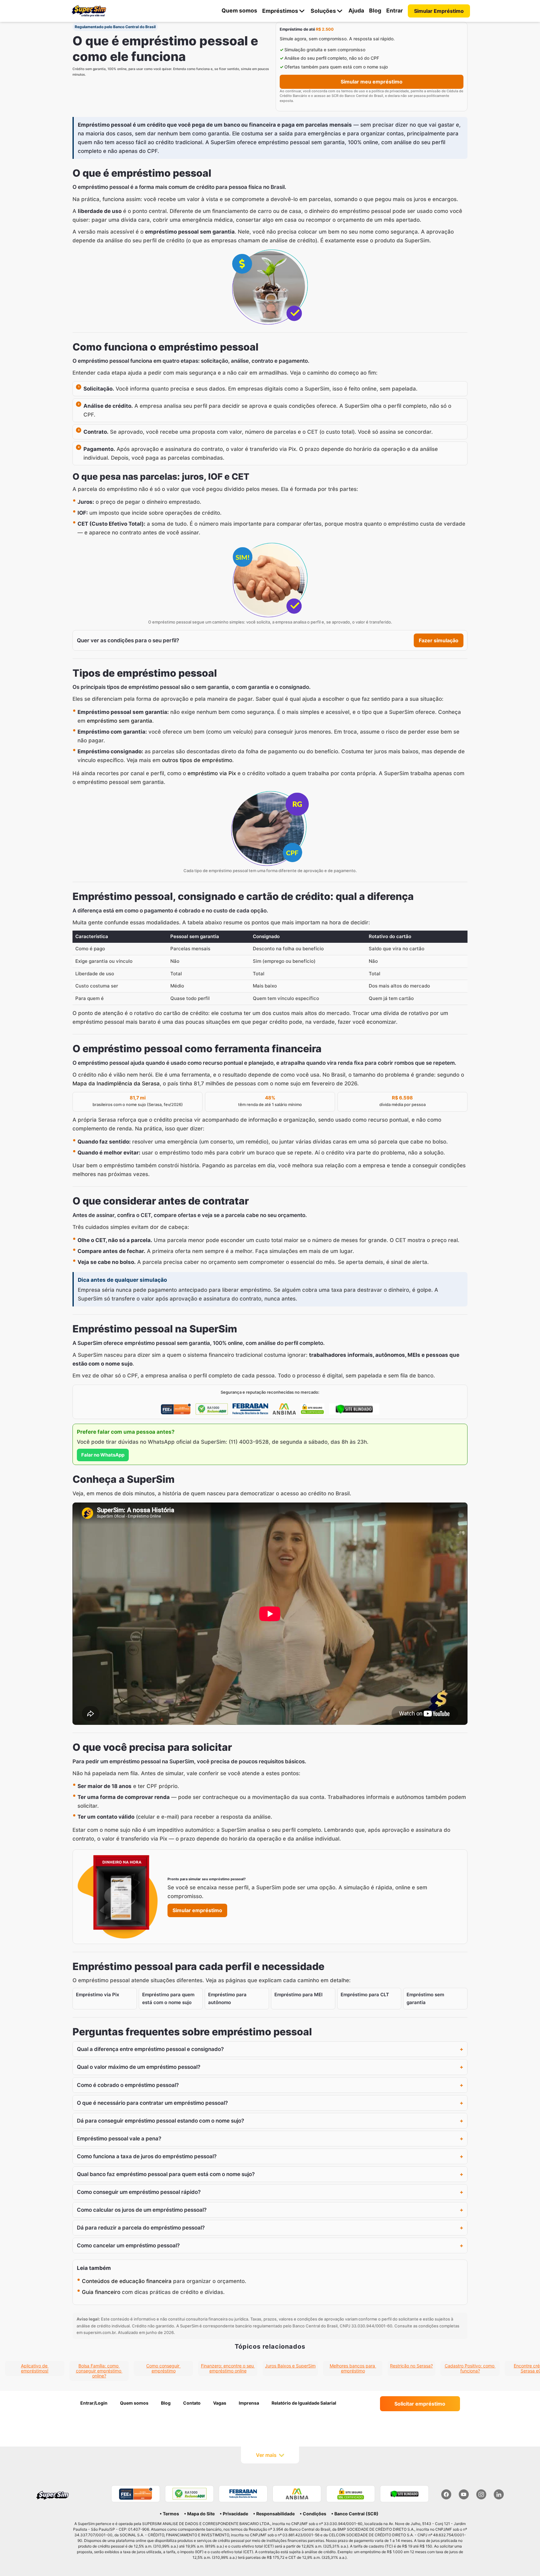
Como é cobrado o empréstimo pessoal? (128, 2085)
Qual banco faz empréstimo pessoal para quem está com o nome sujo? (166, 2174)
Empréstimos (280, 11)
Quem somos (239, 10)
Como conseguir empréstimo (163, 2368)
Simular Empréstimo (439, 11)
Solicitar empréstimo (420, 2404)
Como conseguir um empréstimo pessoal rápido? (139, 2192)
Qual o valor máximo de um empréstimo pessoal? (139, 2067)
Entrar (395, 10)
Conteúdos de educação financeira (127, 2281)
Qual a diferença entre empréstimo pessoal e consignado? (150, 2049)
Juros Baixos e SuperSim (290, 2366)
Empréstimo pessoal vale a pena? (119, 2139)
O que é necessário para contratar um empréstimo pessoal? (152, 2103)
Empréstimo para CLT (365, 1995)
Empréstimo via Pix (97, 1995)
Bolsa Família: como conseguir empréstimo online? (99, 2371)
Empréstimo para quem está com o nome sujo (168, 1998)
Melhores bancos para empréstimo (353, 2368)
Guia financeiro (101, 2292)
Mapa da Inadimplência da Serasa (116, 1083)
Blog (375, 10)
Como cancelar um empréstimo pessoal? (128, 2245)
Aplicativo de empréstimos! (35, 2368)
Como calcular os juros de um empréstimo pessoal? (142, 2210)
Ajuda (356, 10)
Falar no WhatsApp (103, 1455)
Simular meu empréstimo (372, 82)
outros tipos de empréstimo (197, 760)
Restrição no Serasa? (411, 2366)
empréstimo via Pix (212, 773)
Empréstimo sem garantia (425, 1998)
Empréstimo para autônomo (227, 1998)
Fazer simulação (439, 640)
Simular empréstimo (197, 1910)
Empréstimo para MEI (298, 1995)
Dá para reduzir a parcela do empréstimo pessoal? (141, 2228)
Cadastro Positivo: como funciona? (470, 2368)
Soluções (323, 11)
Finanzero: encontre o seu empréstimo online (228, 2368)
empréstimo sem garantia (120, 721)
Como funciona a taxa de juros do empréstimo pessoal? (147, 2156)
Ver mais (266, 2455)
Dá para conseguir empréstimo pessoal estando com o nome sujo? (160, 2121)
